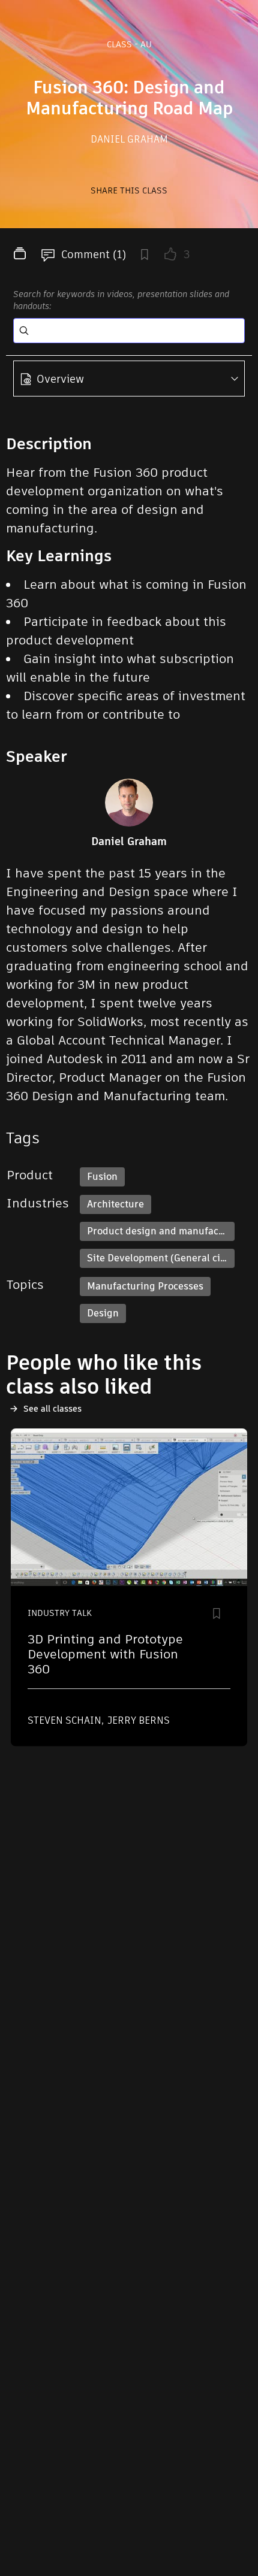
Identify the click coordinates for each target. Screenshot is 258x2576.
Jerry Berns (139, 1720)
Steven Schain (66, 1720)
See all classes (52, 1409)
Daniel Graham (129, 139)
